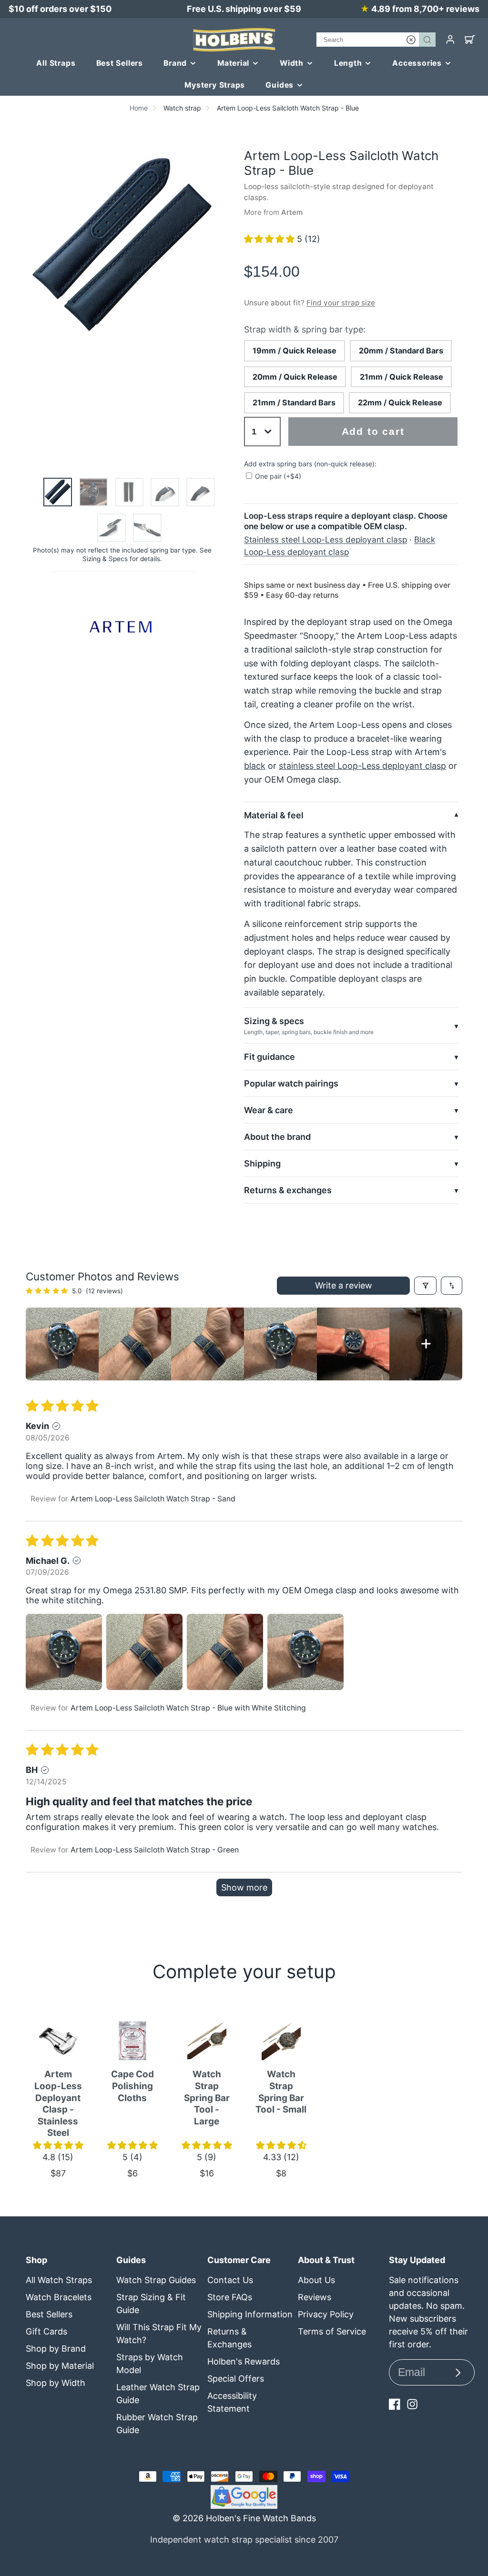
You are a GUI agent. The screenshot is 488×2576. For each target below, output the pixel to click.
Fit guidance (269, 1057)
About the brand (277, 1137)
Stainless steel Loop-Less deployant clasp (325, 539)
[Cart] (470, 40)
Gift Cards (46, 2331)
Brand (175, 63)
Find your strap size (341, 303)
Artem (292, 212)
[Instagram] (412, 2404)
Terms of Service (332, 2331)
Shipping (262, 1163)
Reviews (315, 2297)
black (255, 766)
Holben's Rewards (244, 2361)
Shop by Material (60, 2366)
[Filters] (425, 1286)
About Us (316, 2280)
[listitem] (62, 1344)
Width (292, 63)
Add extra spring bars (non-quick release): (310, 464)
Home (139, 108)
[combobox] (376, 40)
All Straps (56, 63)
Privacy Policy (326, 2314)
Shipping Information (250, 2314)
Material (233, 63)
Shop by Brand (56, 2349)
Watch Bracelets (59, 2297)
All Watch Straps (59, 2280)
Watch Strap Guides (156, 2280)
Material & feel (274, 815)
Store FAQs (230, 2297)
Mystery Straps (215, 85)
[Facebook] (395, 2404)
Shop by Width (56, 2383)
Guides (280, 85)
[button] (270, 239)
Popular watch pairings (291, 1083)
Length (348, 63)
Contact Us (230, 2280)
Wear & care (269, 1110)
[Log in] (450, 40)
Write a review (344, 1285)
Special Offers (236, 2379)
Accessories (417, 63)
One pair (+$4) (278, 476)
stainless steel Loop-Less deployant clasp (362, 766)
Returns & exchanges (288, 1190)
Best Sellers (120, 63)
